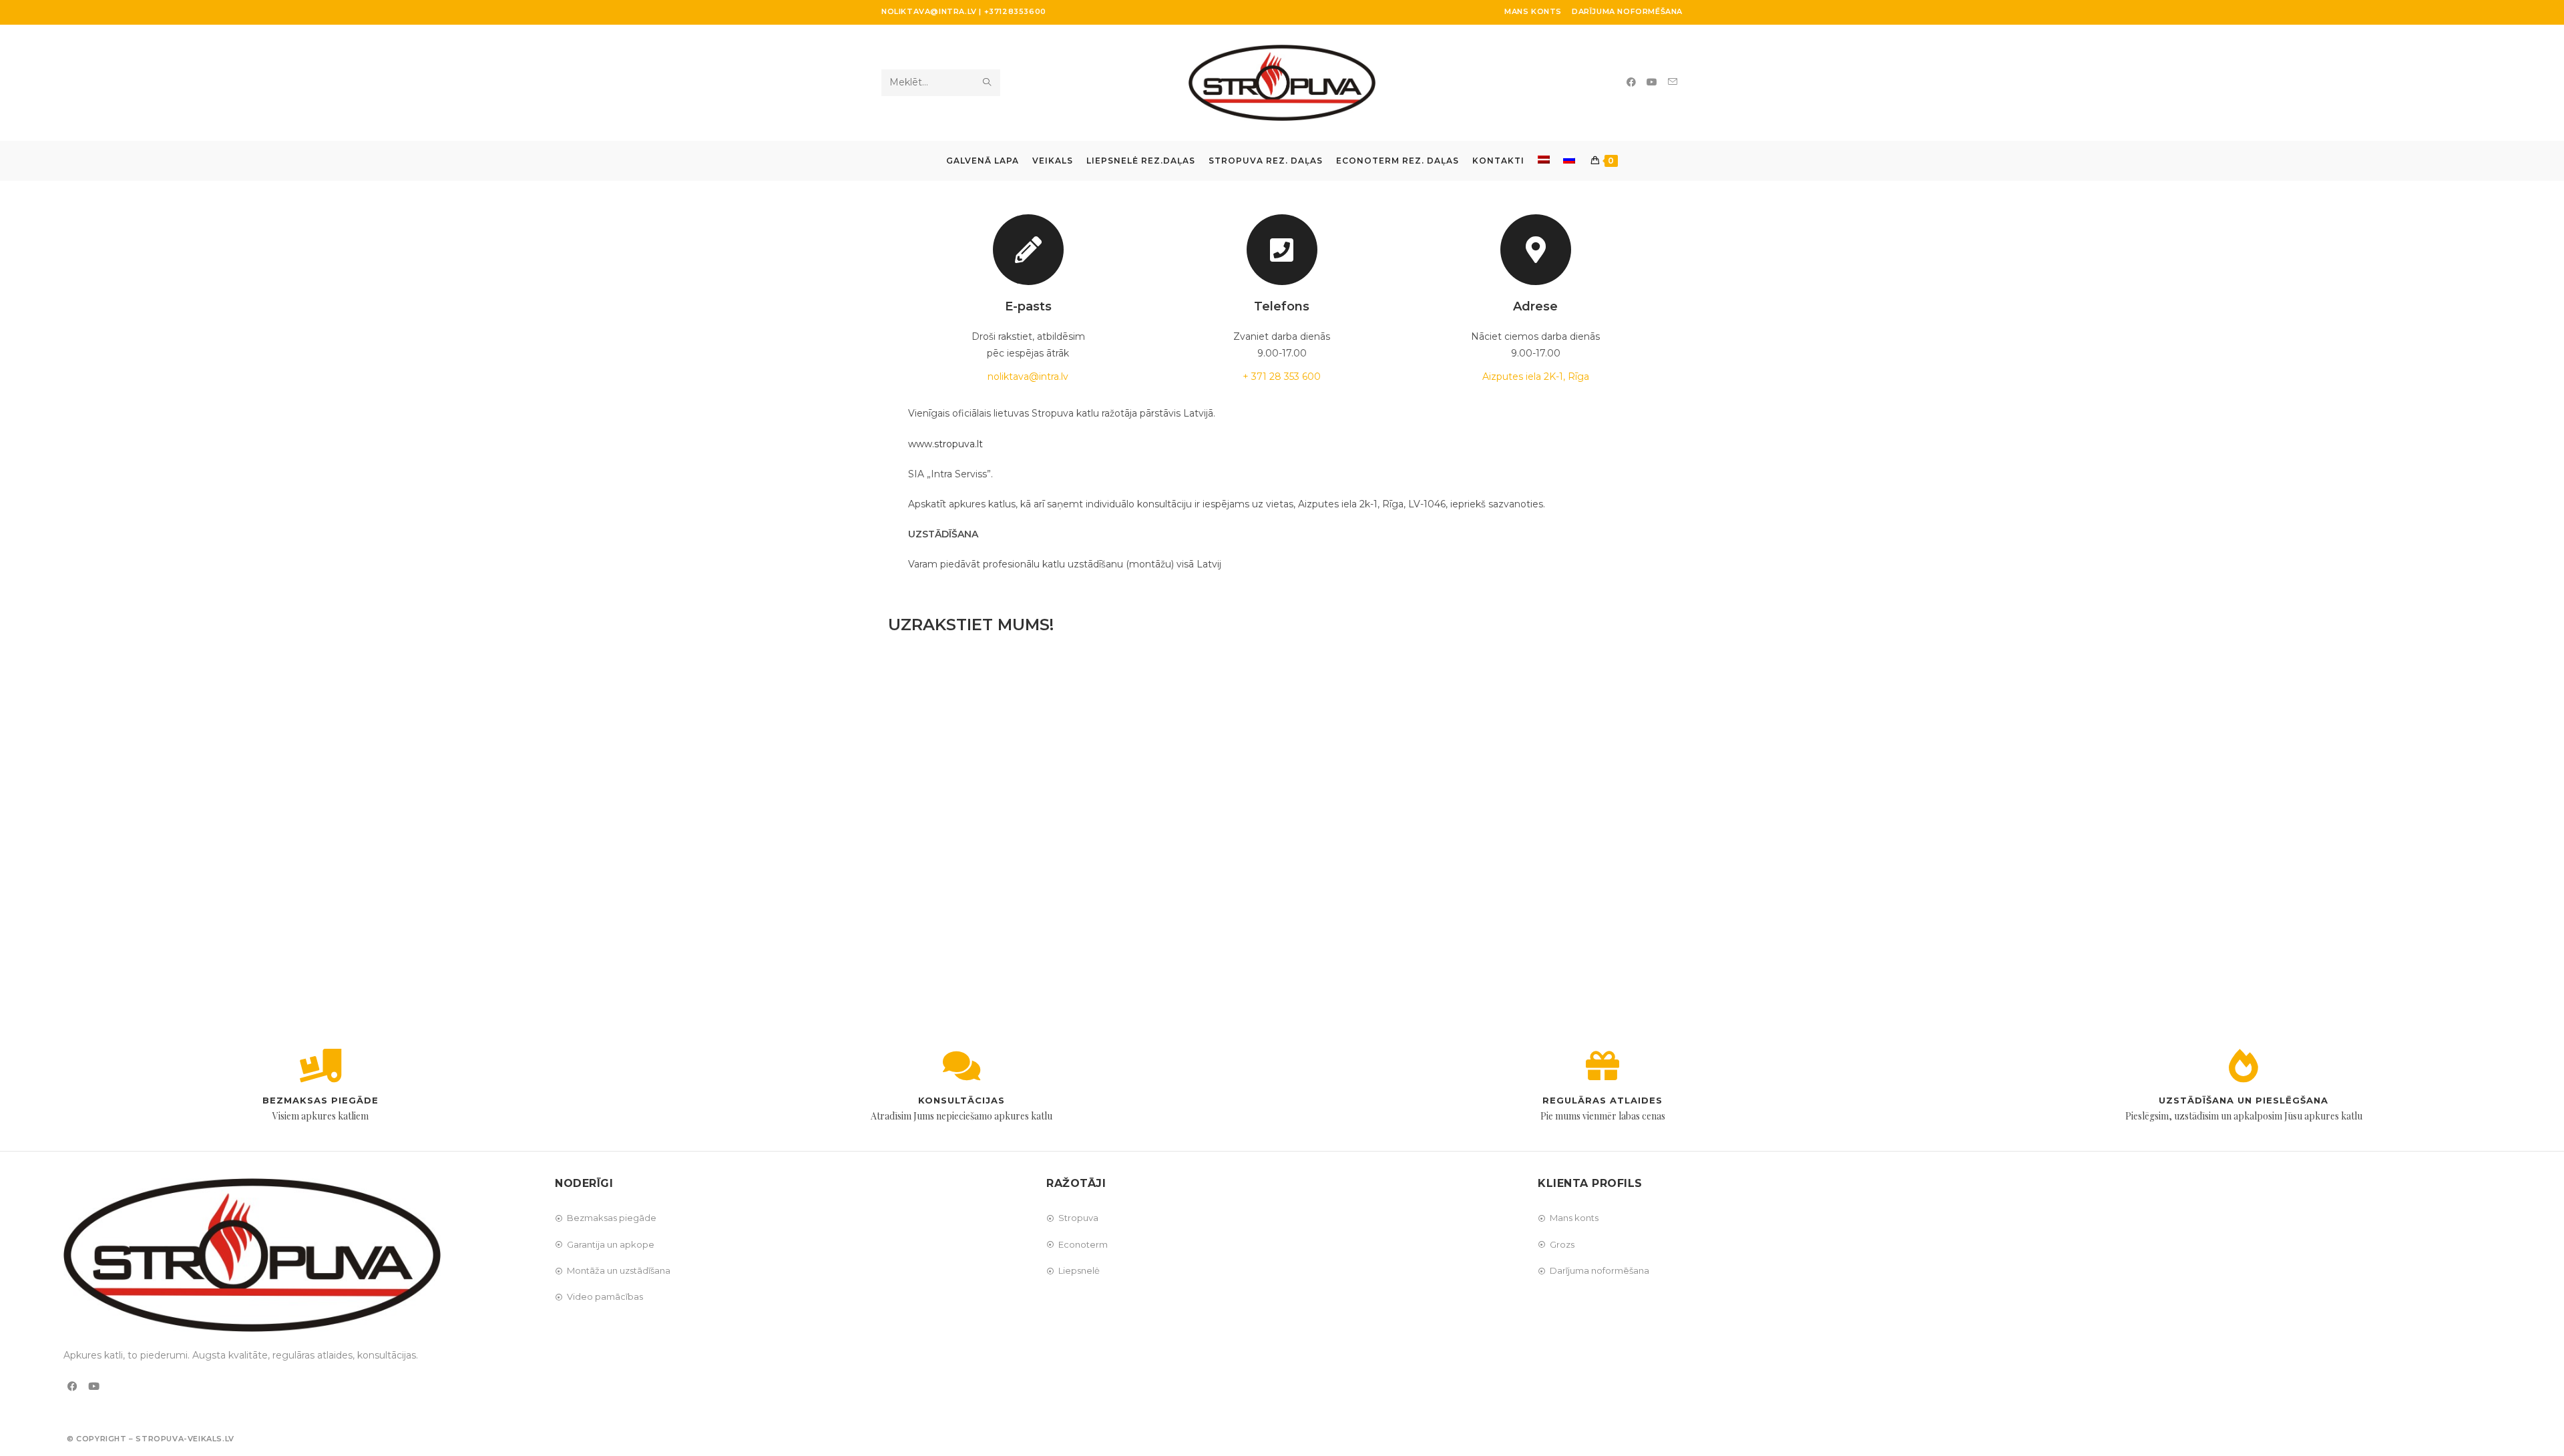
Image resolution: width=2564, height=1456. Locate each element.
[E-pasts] (1028, 250)
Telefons (1282, 306)
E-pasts (1028, 306)
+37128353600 (1015, 11)
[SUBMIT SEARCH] (988, 83)
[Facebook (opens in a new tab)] (1631, 82)
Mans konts (1533, 11)
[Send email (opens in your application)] (1673, 82)
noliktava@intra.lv (929, 11)
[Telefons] (1282, 250)
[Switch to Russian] (1569, 161)
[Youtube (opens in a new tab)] (1652, 82)
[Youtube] (94, 1386)
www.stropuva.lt (945, 444)
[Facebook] (72, 1386)
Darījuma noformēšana (1627, 11)
